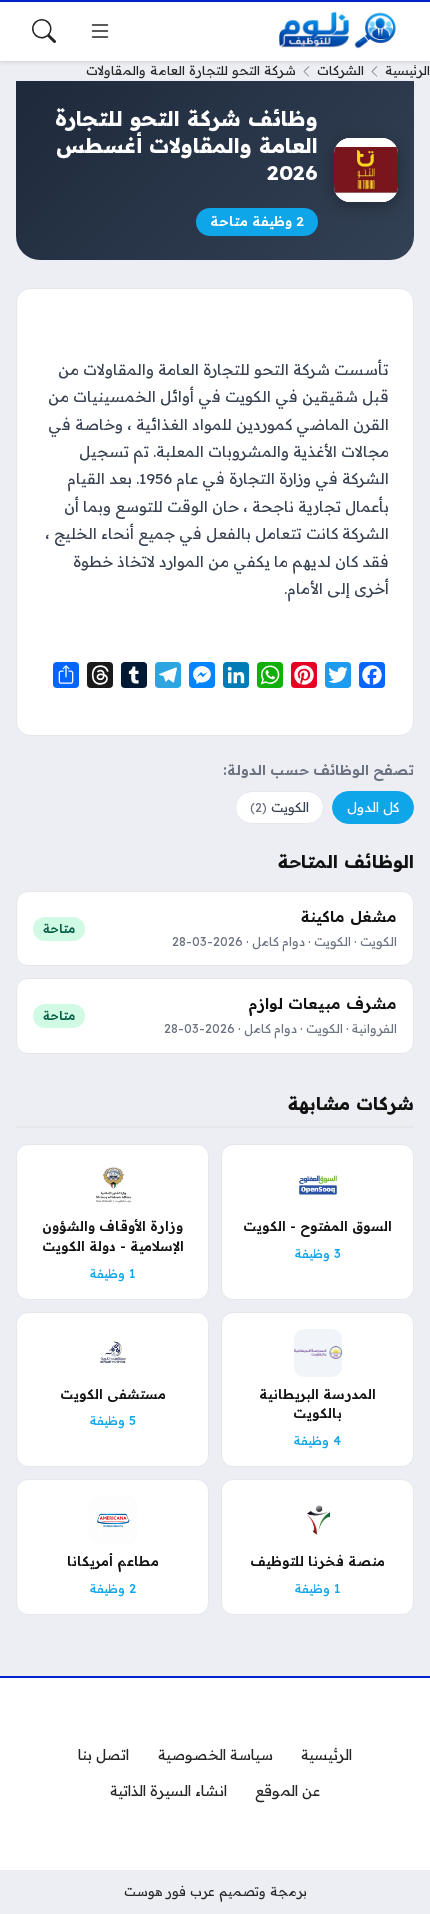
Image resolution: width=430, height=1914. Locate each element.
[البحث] (44, 31)
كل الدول (373, 807)
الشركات (340, 70)
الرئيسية (407, 70)
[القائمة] (100, 31)
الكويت (279, 807)
